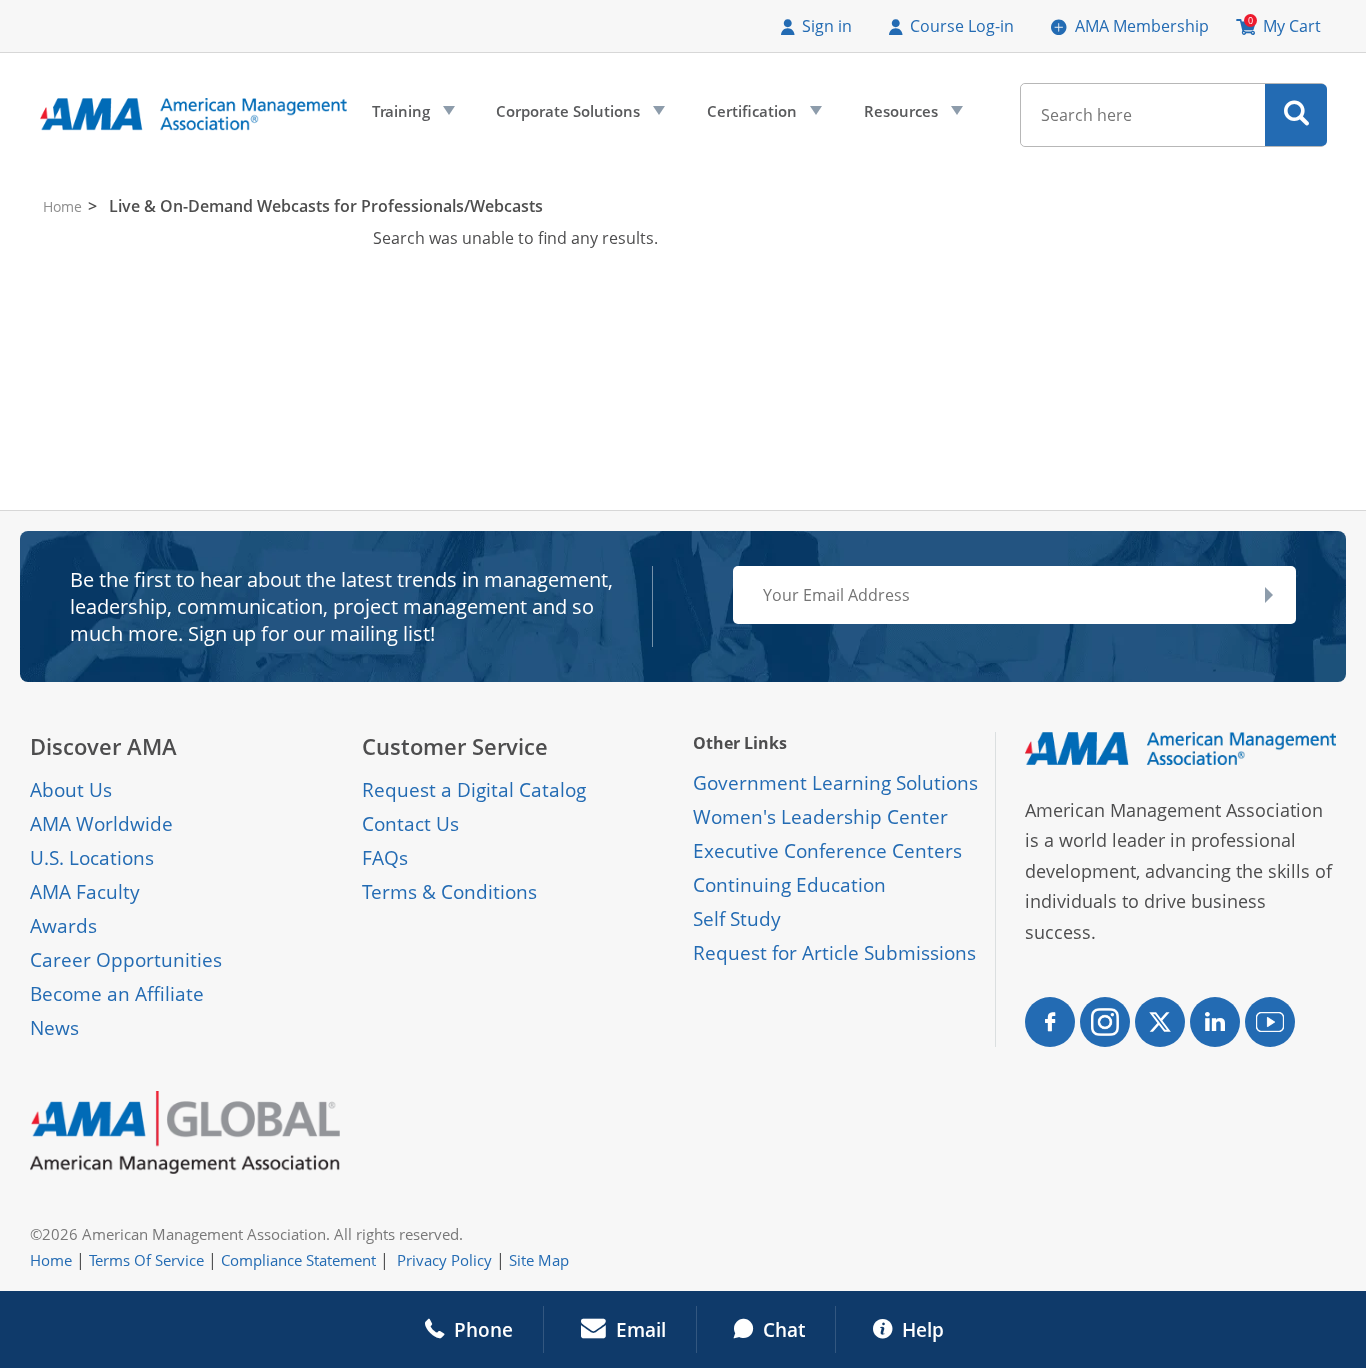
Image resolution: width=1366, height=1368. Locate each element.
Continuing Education (789, 885)
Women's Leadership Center (820, 817)
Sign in (827, 26)
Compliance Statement (298, 1260)
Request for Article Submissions (834, 953)
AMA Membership (1142, 26)
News (54, 1028)
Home (62, 206)
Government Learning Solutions (835, 783)
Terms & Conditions (449, 892)
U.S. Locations (92, 858)
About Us (71, 790)
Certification (762, 116)
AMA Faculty (85, 892)
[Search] (1296, 115)
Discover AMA (103, 746)
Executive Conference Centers (827, 851)
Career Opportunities (126, 960)
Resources (911, 116)
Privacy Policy (444, 1260)
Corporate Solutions (578, 116)
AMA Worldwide (101, 824)
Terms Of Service (146, 1260)
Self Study (737, 919)
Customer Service (455, 746)
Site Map (539, 1260)
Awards (63, 926)
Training (411, 116)
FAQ (380, 858)
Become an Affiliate (117, 994)
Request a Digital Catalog (474, 790)
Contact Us (410, 824)
